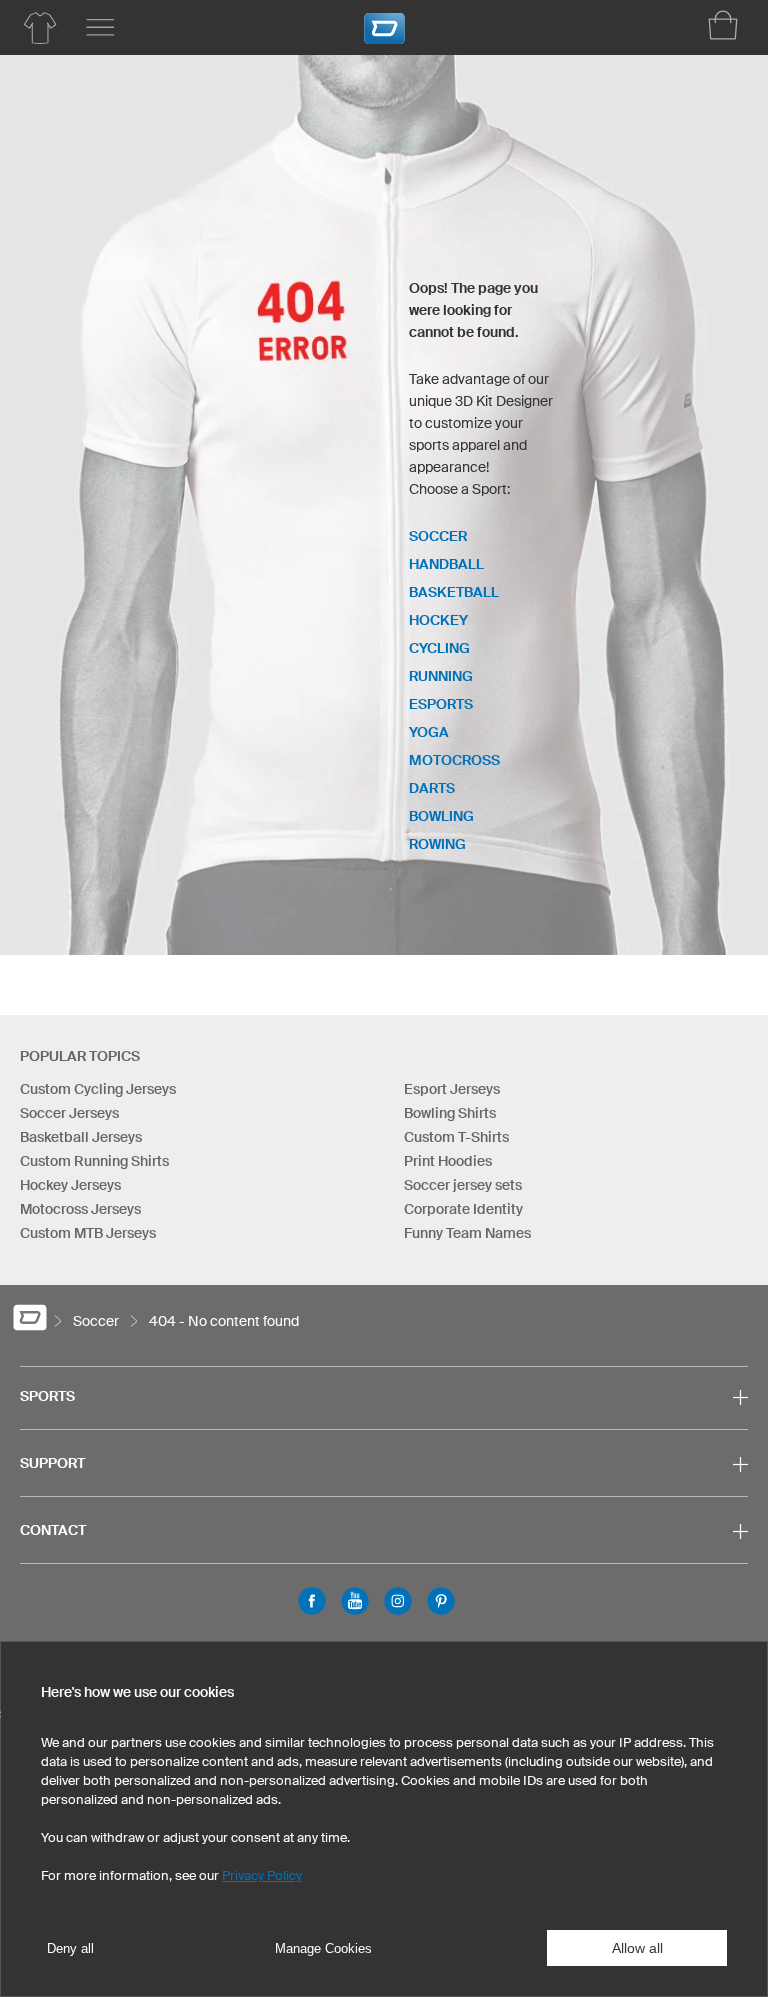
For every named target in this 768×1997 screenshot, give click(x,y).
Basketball (454, 592)
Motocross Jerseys (80, 1209)
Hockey (438, 620)
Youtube (355, 1601)
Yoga (429, 732)
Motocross (454, 760)
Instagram (398, 1601)
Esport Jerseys (452, 1089)
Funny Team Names (467, 1233)
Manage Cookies (323, 1948)
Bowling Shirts (450, 1113)
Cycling (439, 648)
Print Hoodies (448, 1161)
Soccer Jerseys (69, 1113)
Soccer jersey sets (463, 1185)
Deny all (70, 1948)
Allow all (637, 1948)
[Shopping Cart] (723, 25)
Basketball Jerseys (81, 1137)
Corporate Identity (463, 1209)
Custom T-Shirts (456, 1137)
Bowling (441, 816)
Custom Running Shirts (94, 1161)
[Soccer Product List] (40, 28)
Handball (446, 564)
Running (441, 676)
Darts (432, 788)
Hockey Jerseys (70, 1185)
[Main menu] (100, 28)
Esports (441, 704)
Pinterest (441, 1601)
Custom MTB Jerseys (88, 1233)
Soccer (438, 536)
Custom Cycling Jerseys (98, 1089)
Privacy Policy (262, 1875)
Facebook (312, 1601)
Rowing (437, 844)
